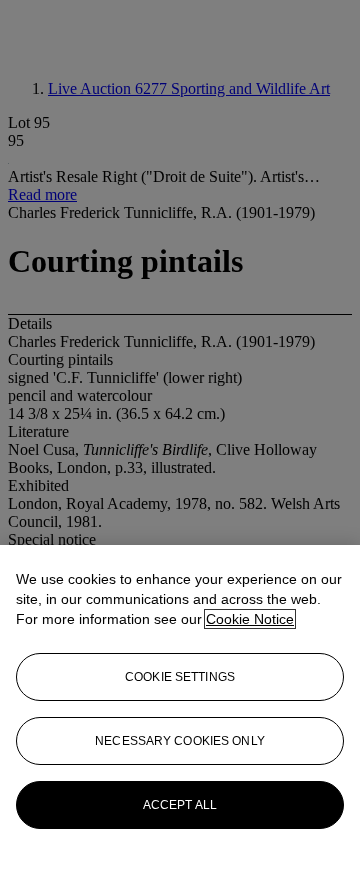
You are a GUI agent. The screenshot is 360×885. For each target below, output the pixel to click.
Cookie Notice (250, 619)
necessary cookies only (180, 741)
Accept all (180, 805)
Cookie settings (180, 677)
